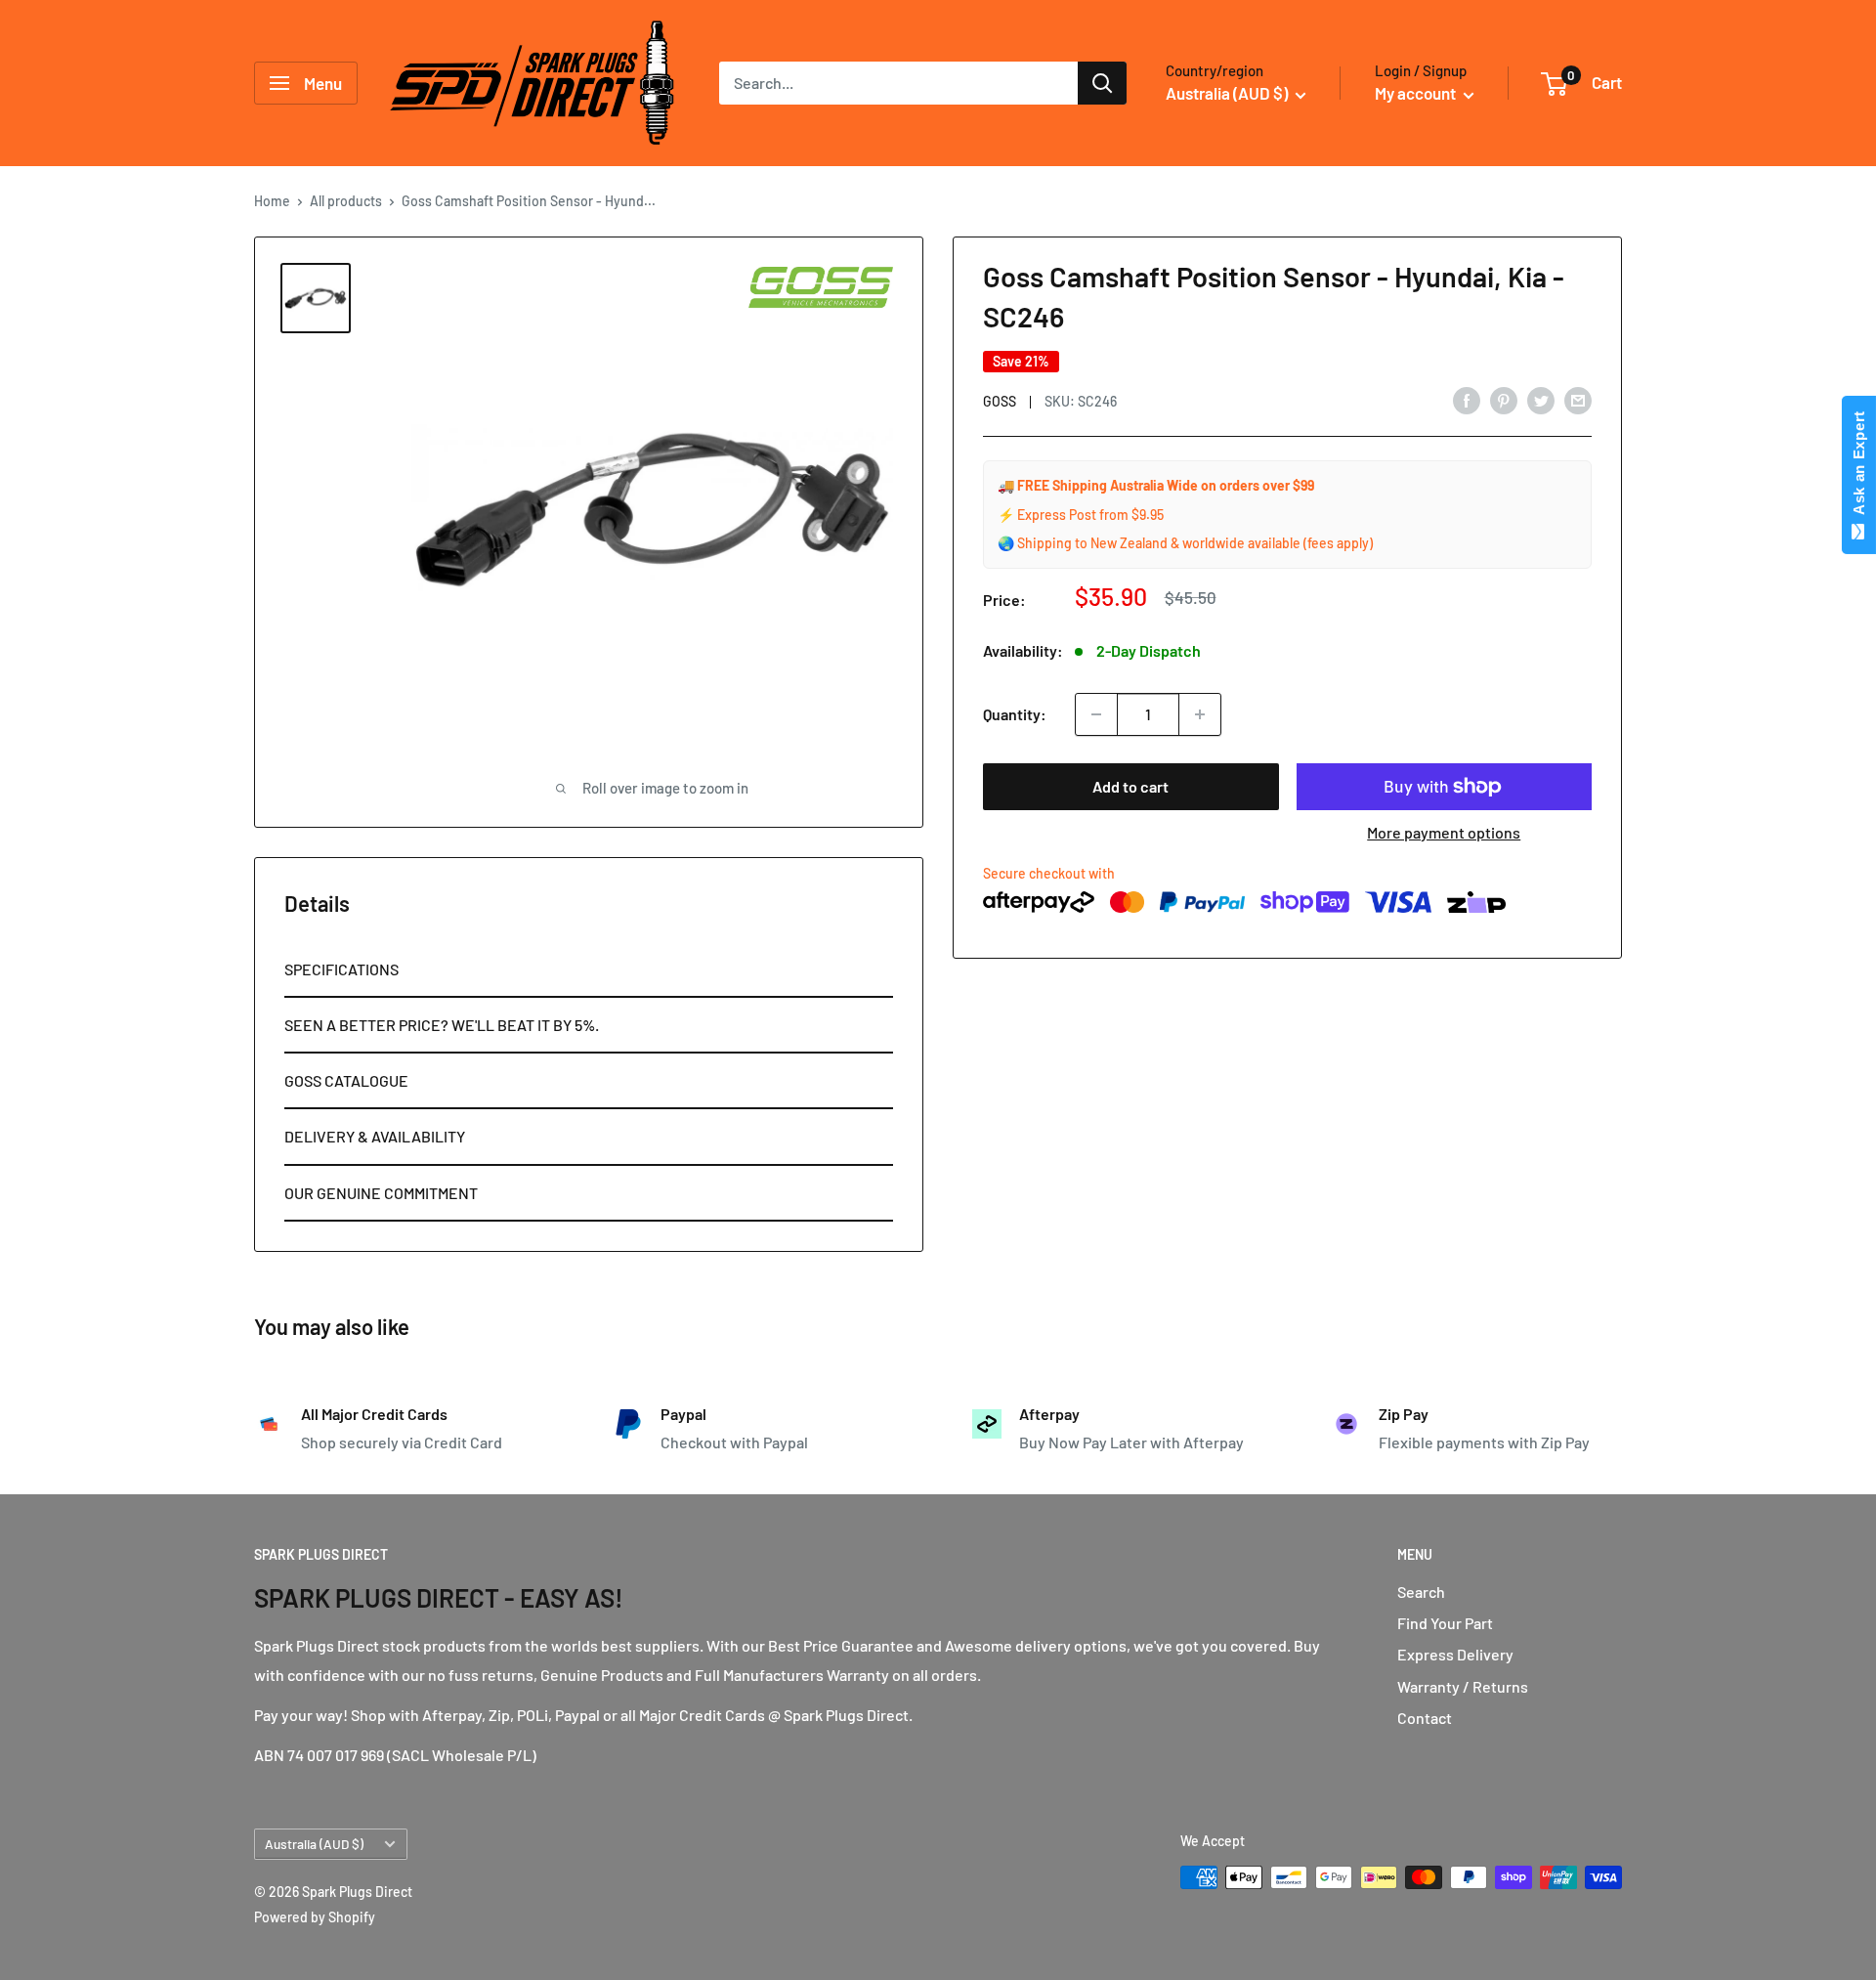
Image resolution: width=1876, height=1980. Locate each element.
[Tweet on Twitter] (1541, 399)
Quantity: (1015, 714)
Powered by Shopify (315, 1917)
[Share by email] (1578, 399)
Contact (1425, 1718)
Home (272, 201)
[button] (589, 970)
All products (346, 201)
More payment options (1444, 832)
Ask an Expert (1859, 467)
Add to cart (1130, 786)
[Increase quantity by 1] (1200, 714)
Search (1421, 1592)
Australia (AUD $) (314, 1844)
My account (1417, 93)
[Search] (1102, 83)
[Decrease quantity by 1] (1096, 714)
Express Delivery (1455, 1654)
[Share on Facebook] (1467, 399)
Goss (1000, 401)
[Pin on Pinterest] (1504, 399)
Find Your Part (1445, 1623)
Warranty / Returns (1463, 1686)
